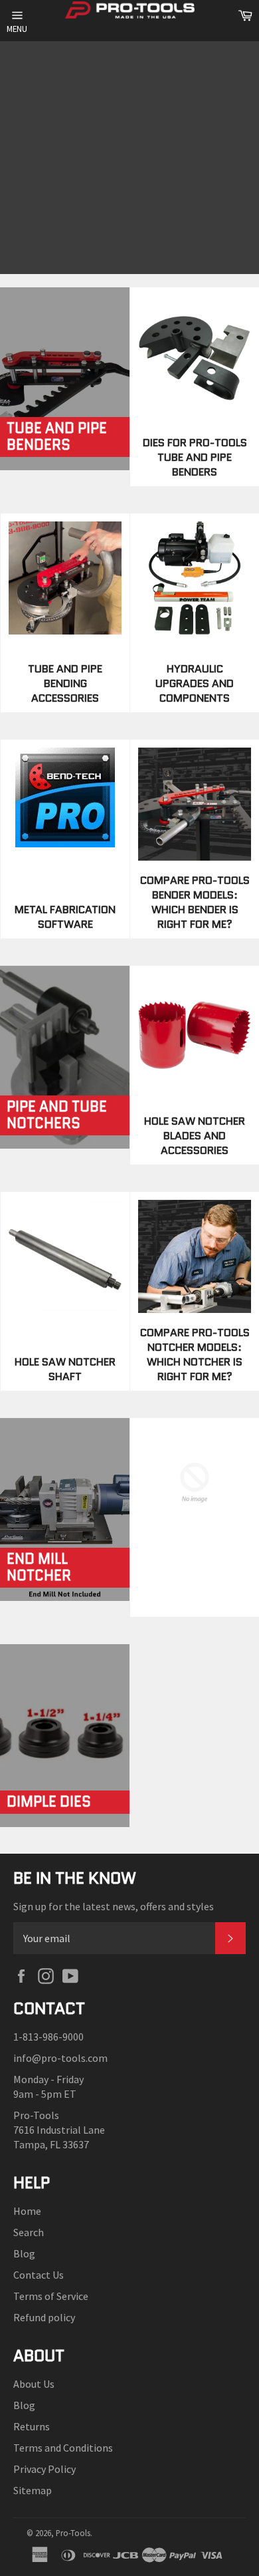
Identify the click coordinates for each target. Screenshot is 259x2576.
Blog (24, 2253)
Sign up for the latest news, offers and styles (114, 1906)
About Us (34, 2384)
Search (29, 2232)
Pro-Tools (73, 2533)
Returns (32, 2426)
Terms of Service (51, 2296)
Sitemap (33, 2490)
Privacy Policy (44, 2469)
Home (27, 2211)
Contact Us (39, 2275)
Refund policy (44, 2317)
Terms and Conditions (63, 2448)
